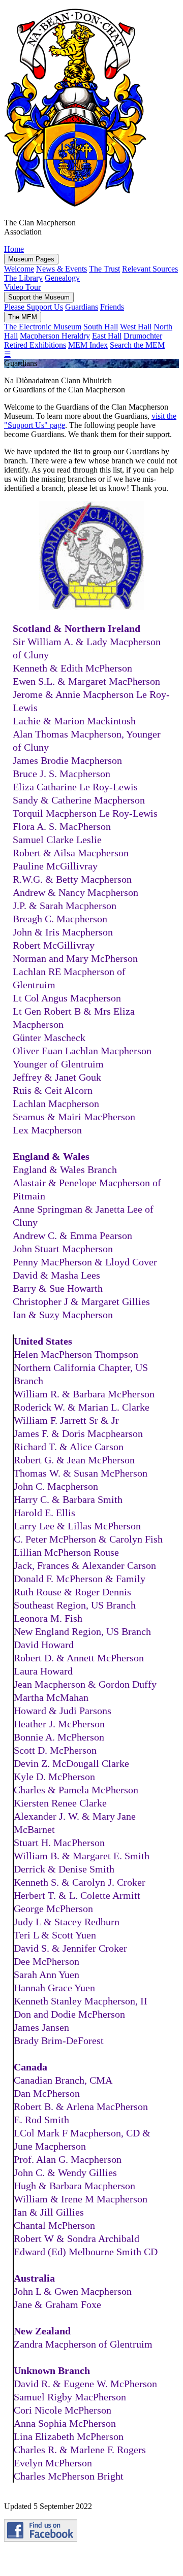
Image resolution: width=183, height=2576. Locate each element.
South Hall (101, 327)
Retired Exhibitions (35, 345)
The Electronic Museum (43, 327)
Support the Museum (39, 297)
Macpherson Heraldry (55, 336)
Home (14, 249)
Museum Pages (31, 259)
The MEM (23, 317)
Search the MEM (137, 345)
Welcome (19, 269)
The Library (23, 278)
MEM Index (88, 345)
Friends (112, 307)
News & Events (62, 269)
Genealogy (62, 278)
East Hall (107, 336)
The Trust (104, 269)
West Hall (136, 327)
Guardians (82, 307)
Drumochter (143, 336)
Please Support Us (34, 307)
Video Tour (22, 287)
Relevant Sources (150, 269)
